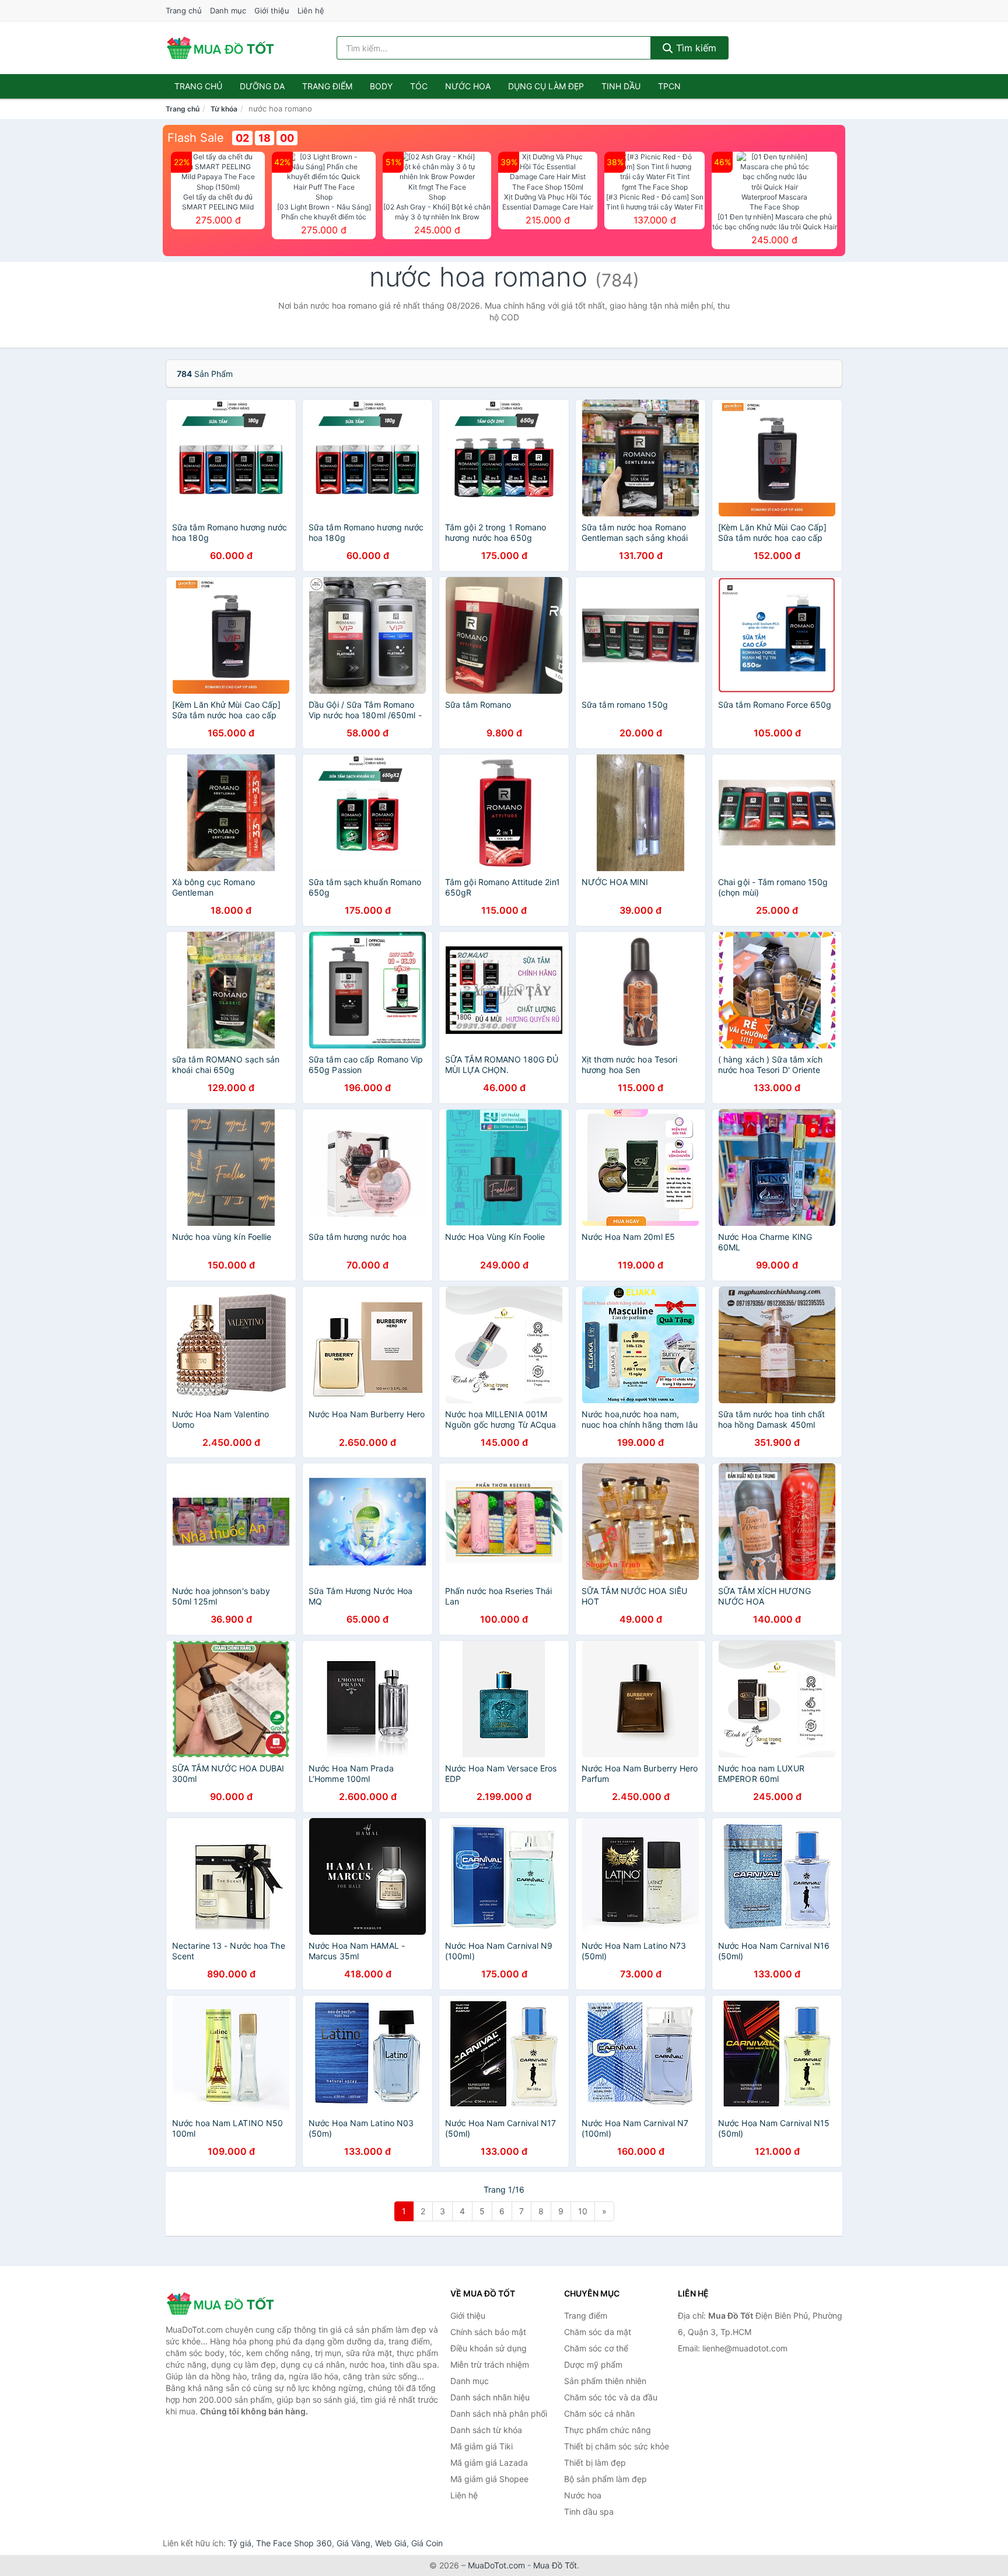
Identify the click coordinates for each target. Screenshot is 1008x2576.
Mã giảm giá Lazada (489, 2463)
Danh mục (228, 11)
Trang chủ (184, 11)
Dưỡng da (262, 86)
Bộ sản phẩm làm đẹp (605, 2479)
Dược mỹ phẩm (593, 2364)
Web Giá (391, 2543)
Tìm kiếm (695, 48)
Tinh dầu (621, 86)
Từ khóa (224, 109)
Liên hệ (311, 11)
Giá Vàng (353, 2543)
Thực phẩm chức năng (608, 2430)
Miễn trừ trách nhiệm (490, 2364)
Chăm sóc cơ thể (596, 2348)
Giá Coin (427, 2543)
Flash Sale (196, 138)
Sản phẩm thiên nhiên (605, 2381)
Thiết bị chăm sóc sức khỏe (617, 2446)
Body (381, 86)
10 (583, 2211)
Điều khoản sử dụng (489, 2348)
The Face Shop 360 (294, 2543)
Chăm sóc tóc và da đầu (611, 2397)
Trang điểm (327, 86)
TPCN (669, 86)
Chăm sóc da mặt (598, 2332)
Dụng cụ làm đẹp (546, 86)
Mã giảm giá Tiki (482, 2446)
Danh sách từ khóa (486, 2430)
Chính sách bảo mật (488, 2332)
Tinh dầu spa (589, 2512)
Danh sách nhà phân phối (499, 2414)
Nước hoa (468, 86)
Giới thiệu (272, 11)
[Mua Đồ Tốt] (224, 2304)
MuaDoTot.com (496, 2565)
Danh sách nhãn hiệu (490, 2397)
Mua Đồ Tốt (555, 2565)
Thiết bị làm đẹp (595, 2463)
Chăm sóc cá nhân (599, 2414)
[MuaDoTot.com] (220, 48)
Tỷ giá (240, 2543)
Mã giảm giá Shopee (489, 2479)
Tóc (419, 86)
